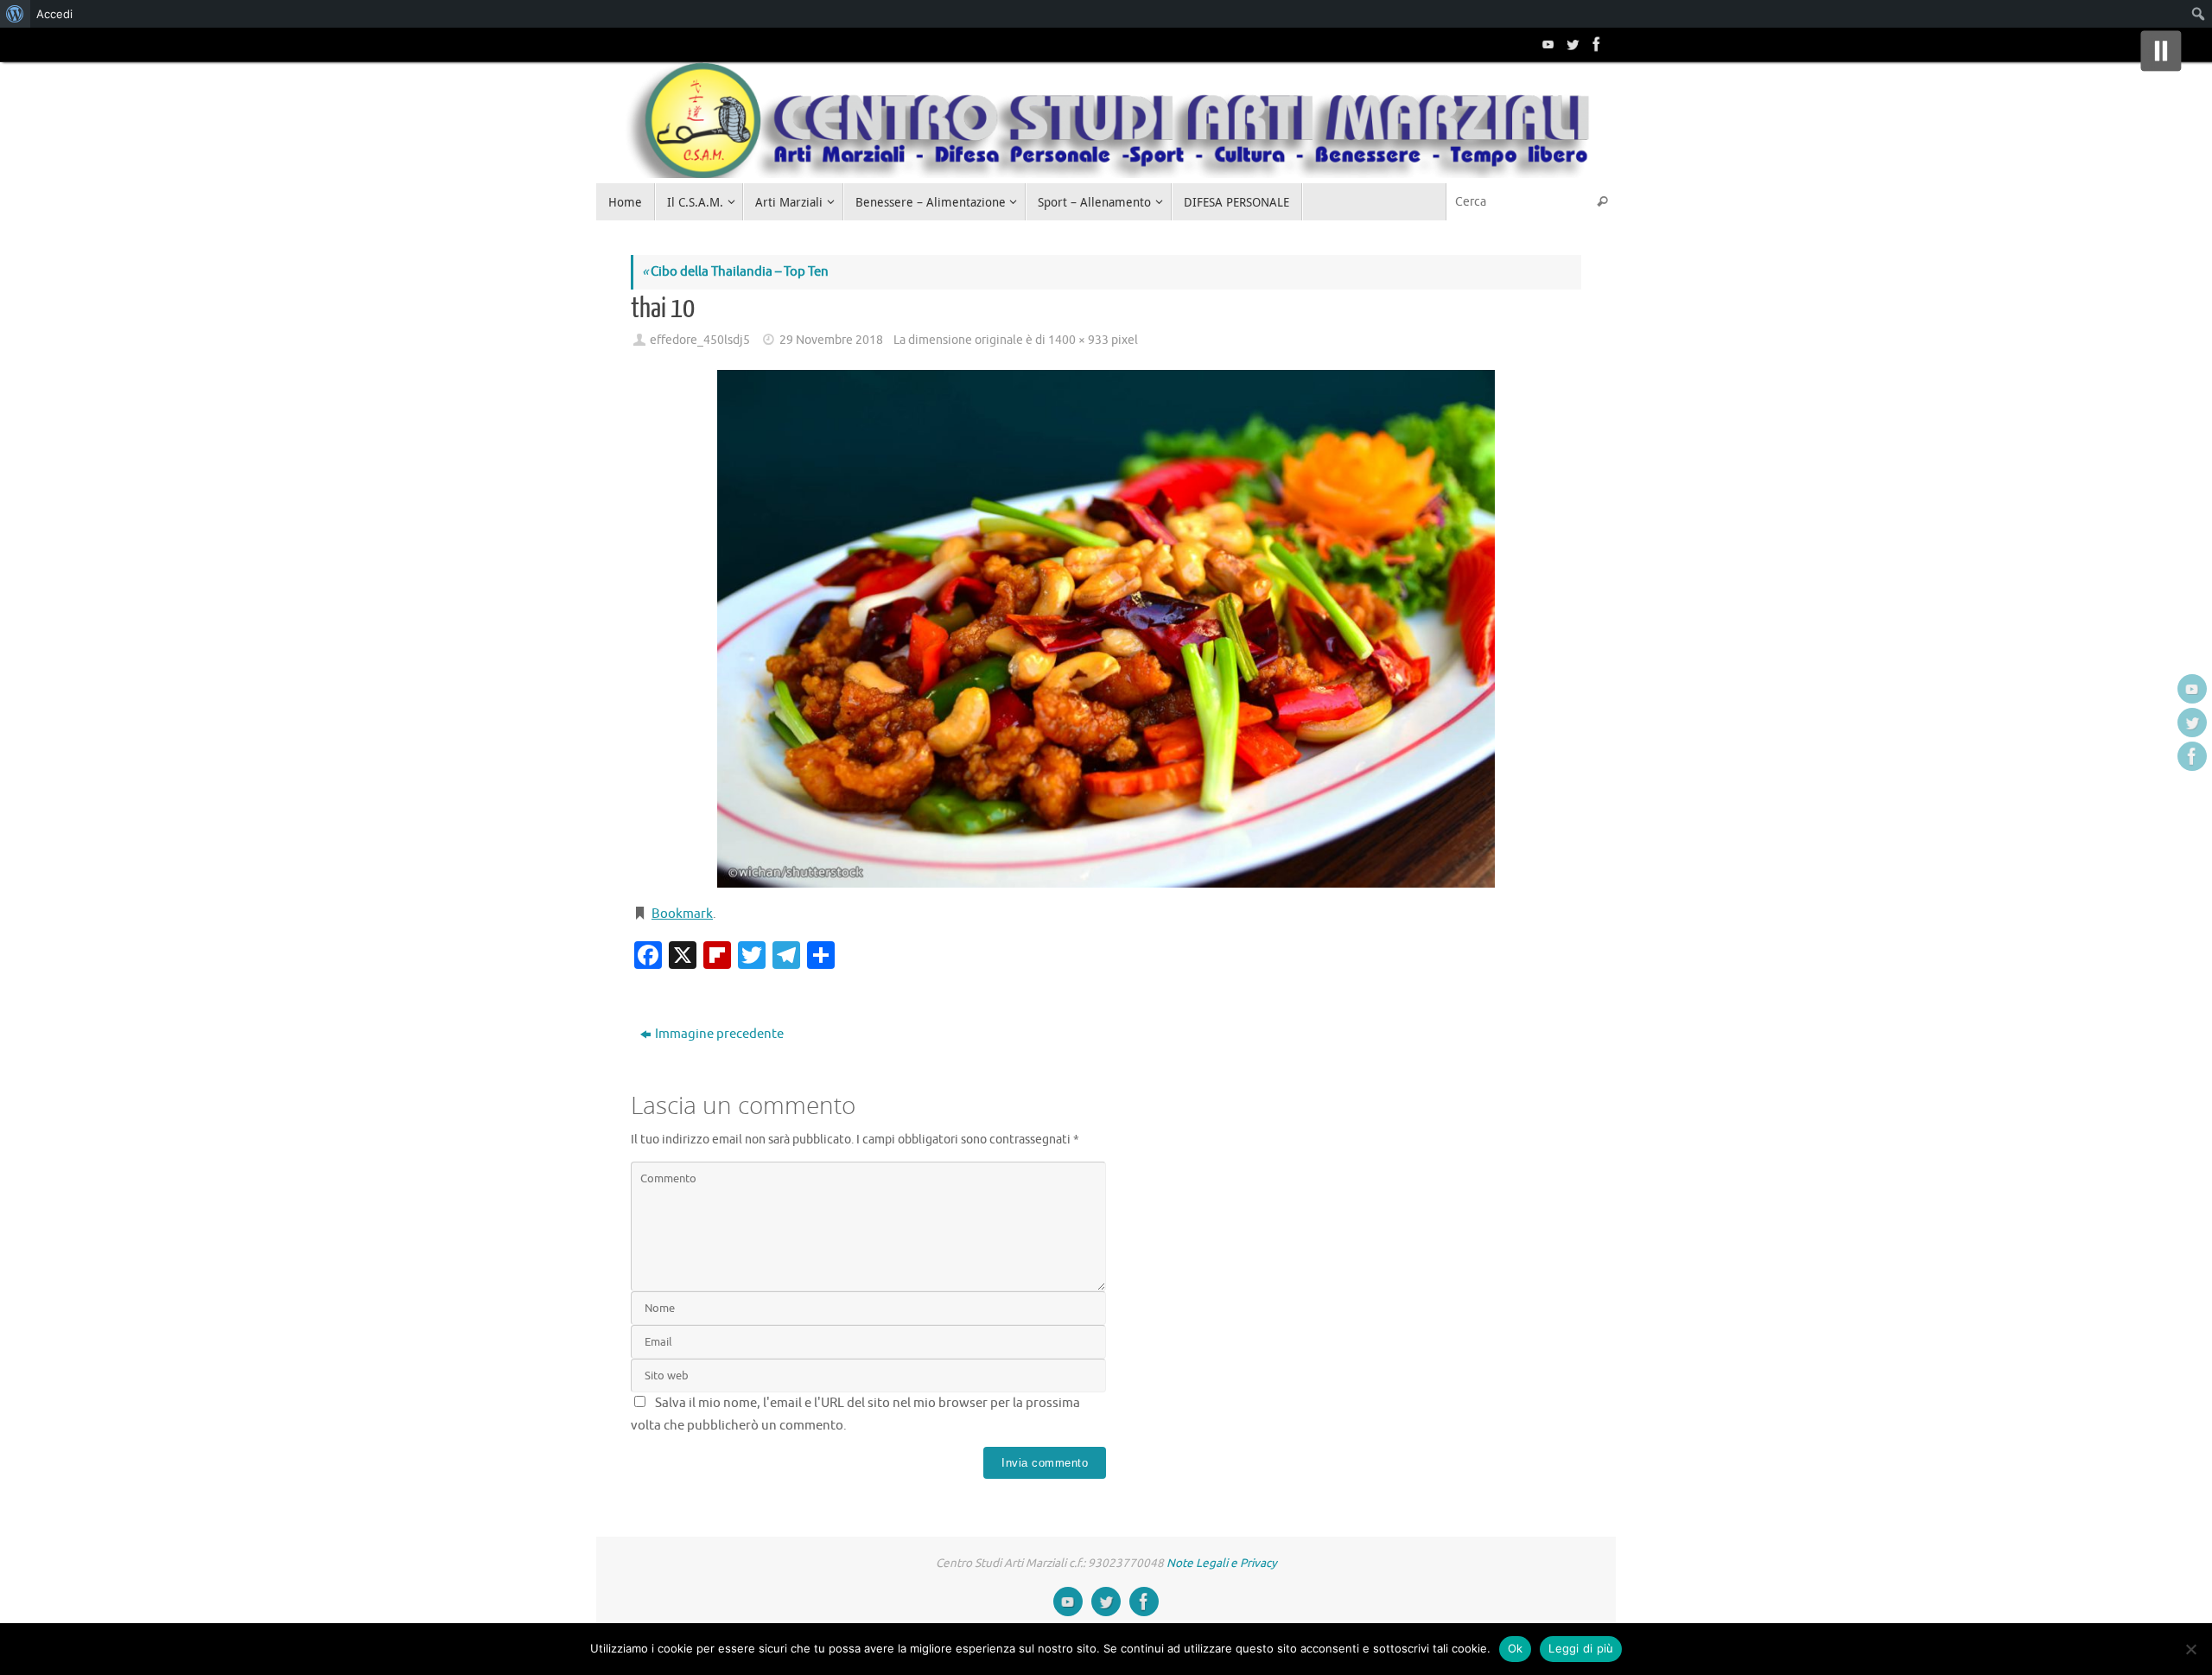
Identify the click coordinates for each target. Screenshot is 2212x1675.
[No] (2190, 1649)
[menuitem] (15, 14)
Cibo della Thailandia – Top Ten (735, 272)
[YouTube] (1547, 44)
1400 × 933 (1078, 340)
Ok (1516, 1648)
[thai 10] (1106, 629)
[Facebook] (1595, 44)
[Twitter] (1571, 44)
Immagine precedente (719, 1034)
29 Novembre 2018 (831, 340)
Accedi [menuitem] (54, 14)
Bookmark (682, 914)
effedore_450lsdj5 (700, 340)
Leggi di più (1581, 1648)
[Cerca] (1602, 202)
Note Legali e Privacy (1222, 1563)
